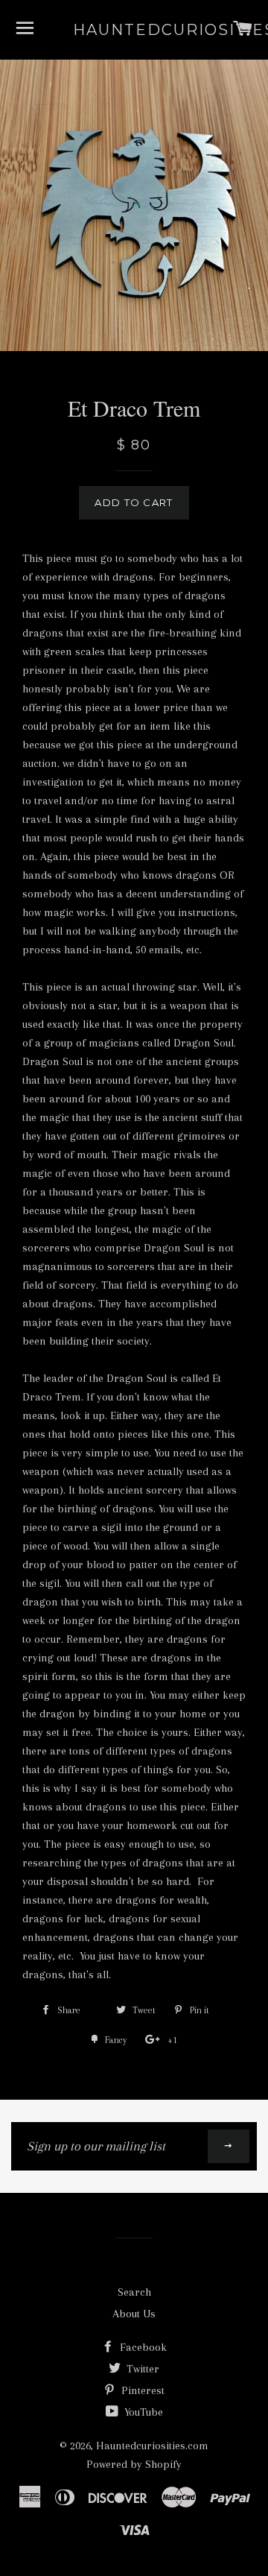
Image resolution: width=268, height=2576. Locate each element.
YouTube (142, 2412)
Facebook (142, 2347)
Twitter (141, 2369)
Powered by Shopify (134, 2464)
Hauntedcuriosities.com (134, 30)
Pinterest (141, 2390)
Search (134, 2292)
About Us (134, 2314)
